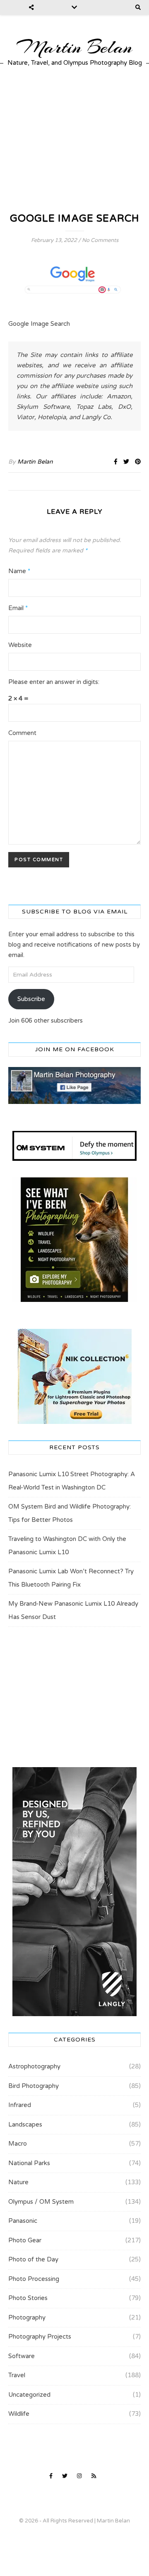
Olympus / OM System (41, 2202)
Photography (27, 2317)
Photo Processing (34, 2279)
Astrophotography (34, 2066)
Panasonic (23, 2221)
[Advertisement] (74, 139)
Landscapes (25, 2124)
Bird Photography (34, 2086)
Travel (17, 2375)
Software (22, 2356)
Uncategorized (29, 2395)
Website (20, 645)
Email (18, 608)
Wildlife (19, 2414)
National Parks (29, 2163)
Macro (18, 2144)
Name (19, 571)
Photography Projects (40, 2337)
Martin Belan (74, 47)
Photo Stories (28, 2298)
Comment (22, 733)
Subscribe (31, 999)
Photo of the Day (33, 2259)
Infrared (20, 2105)
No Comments (100, 240)
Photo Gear (25, 2240)
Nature (18, 2182)
